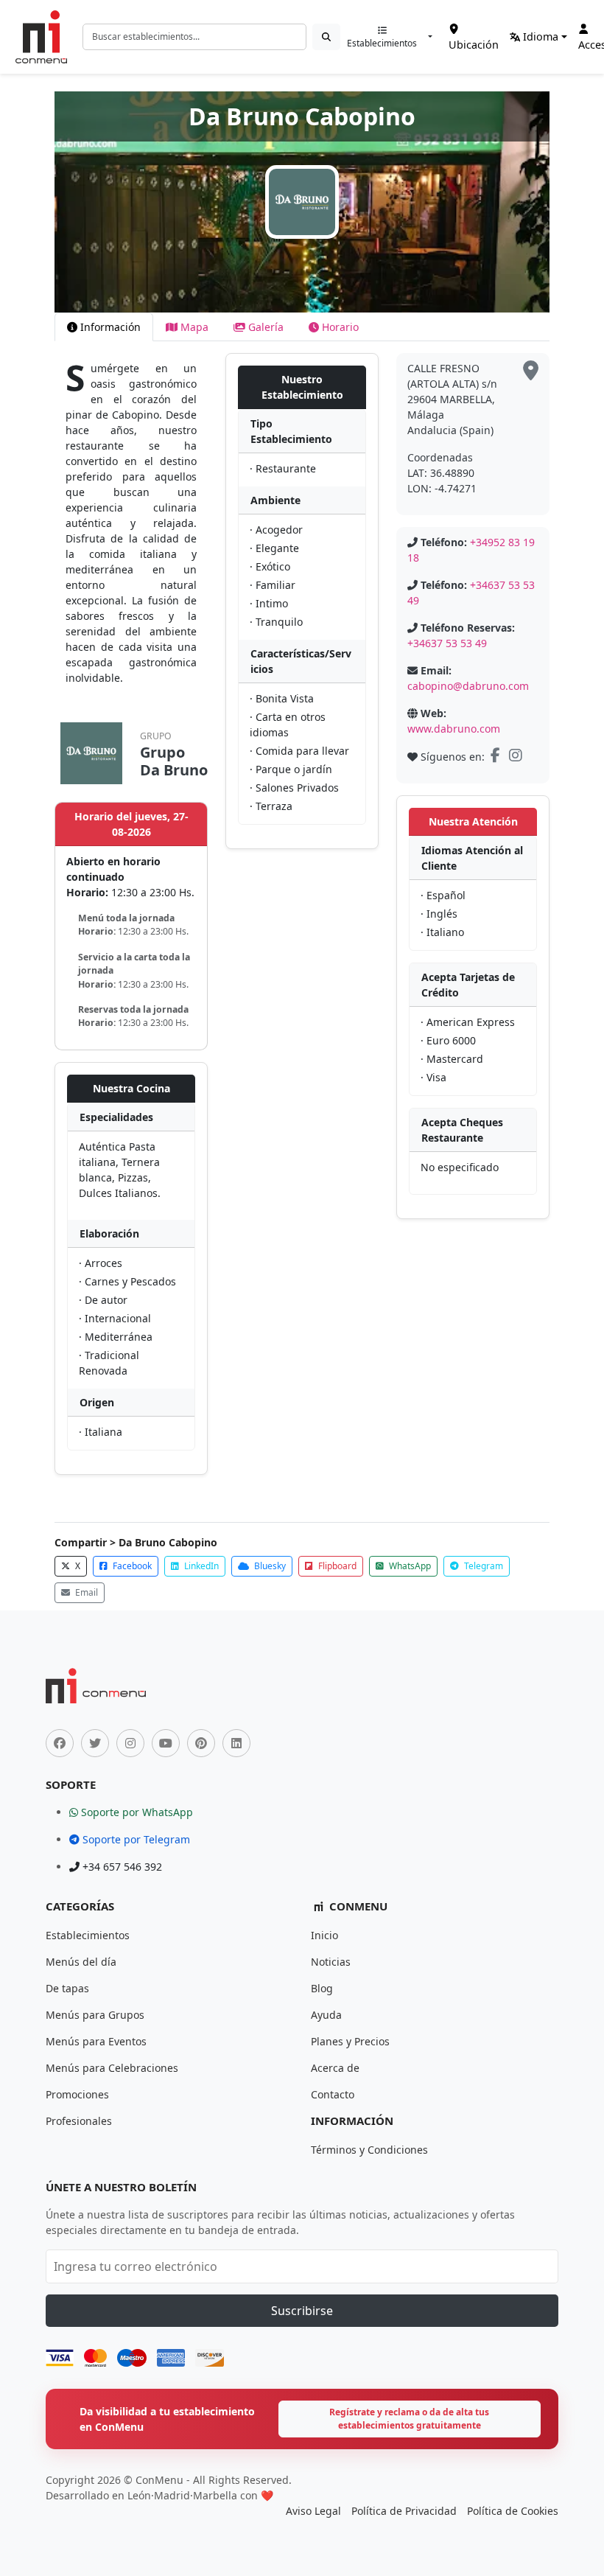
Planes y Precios (350, 2041)
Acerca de (335, 2068)
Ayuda (326, 2015)
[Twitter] (95, 1743)
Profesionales (79, 2121)
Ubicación (474, 45)
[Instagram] (517, 757)
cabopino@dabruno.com (468, 686)
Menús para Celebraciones (112, 2068)
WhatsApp (409, 1566)
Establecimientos (382, 43)
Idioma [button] (539, 36)
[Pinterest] (201, 1743)
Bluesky (269, 1566)
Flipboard (336, 1566)
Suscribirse (302, 2311)
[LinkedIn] (236, 1743)
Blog (322, 1988)
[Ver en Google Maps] (531, 371)
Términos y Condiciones (369, 2150)
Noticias (331, 1962)
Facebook (131, 1566)
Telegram (482, 1566)
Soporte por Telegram (135, 1839)
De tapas (67, 1988)
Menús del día (81, 1962)
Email (85, 1592)
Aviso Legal (313, 2511)
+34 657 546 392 (121, 1867)
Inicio (324, 1935)
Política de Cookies (513, 2511)
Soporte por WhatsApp (136, 1812)
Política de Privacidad (404, 2511)
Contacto (333, 2094)
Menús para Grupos (95, 2015)
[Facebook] (497, 757)
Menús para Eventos (96, 2041)
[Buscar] (326, 37)
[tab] (104, 327)
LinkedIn (200, 1566)
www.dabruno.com (454, 729)
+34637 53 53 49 (447, 643)
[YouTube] (166, 1743)
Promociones (77, 2094)
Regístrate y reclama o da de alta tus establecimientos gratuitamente (409, 2419)
